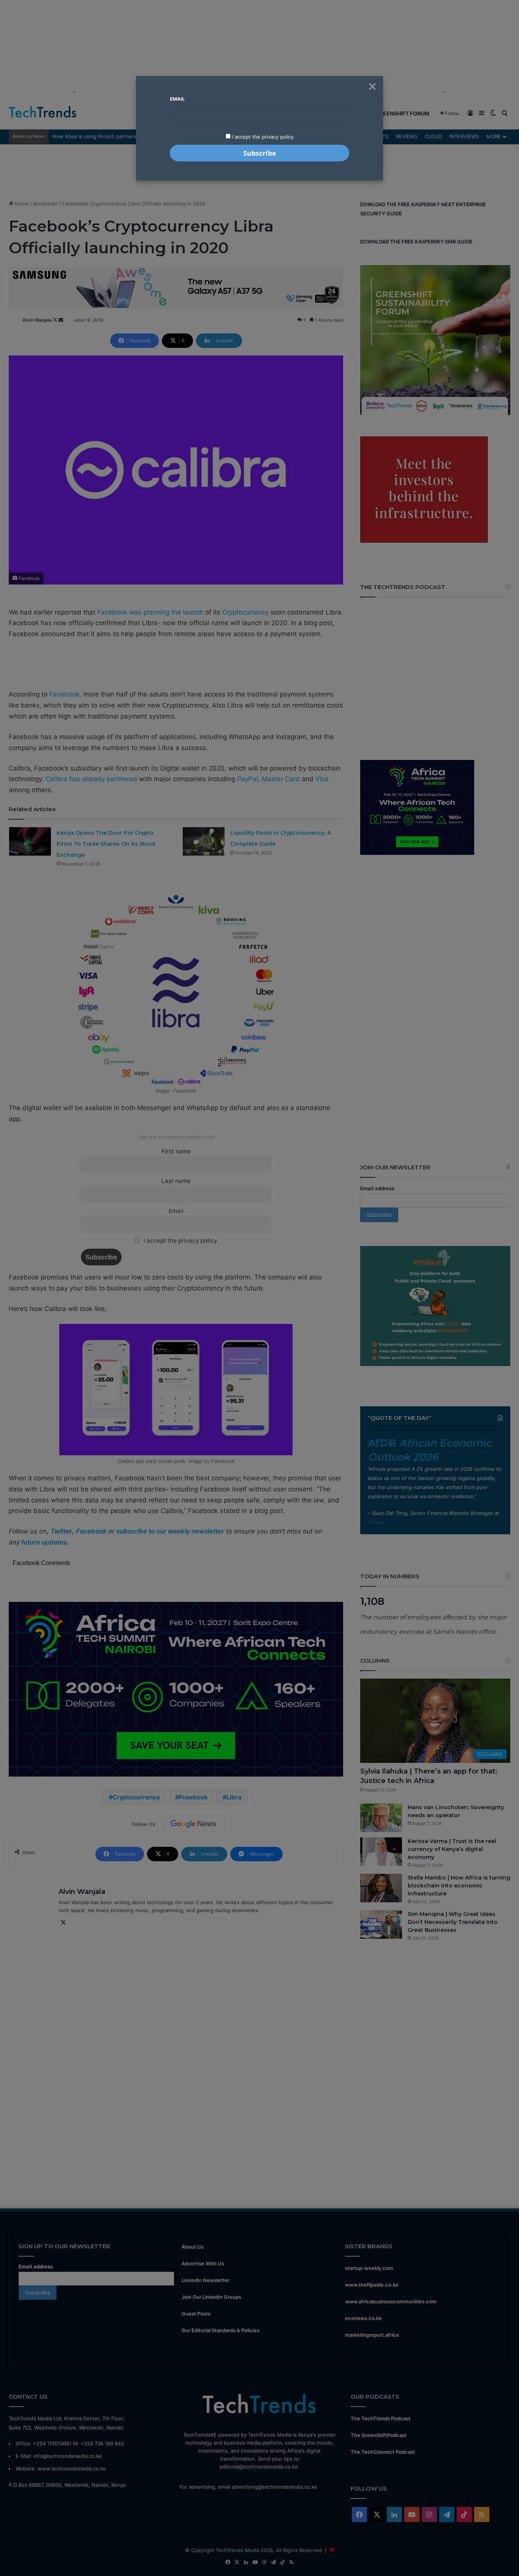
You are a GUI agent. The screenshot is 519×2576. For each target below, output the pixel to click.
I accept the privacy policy (262, 137)
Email (177, 99)
